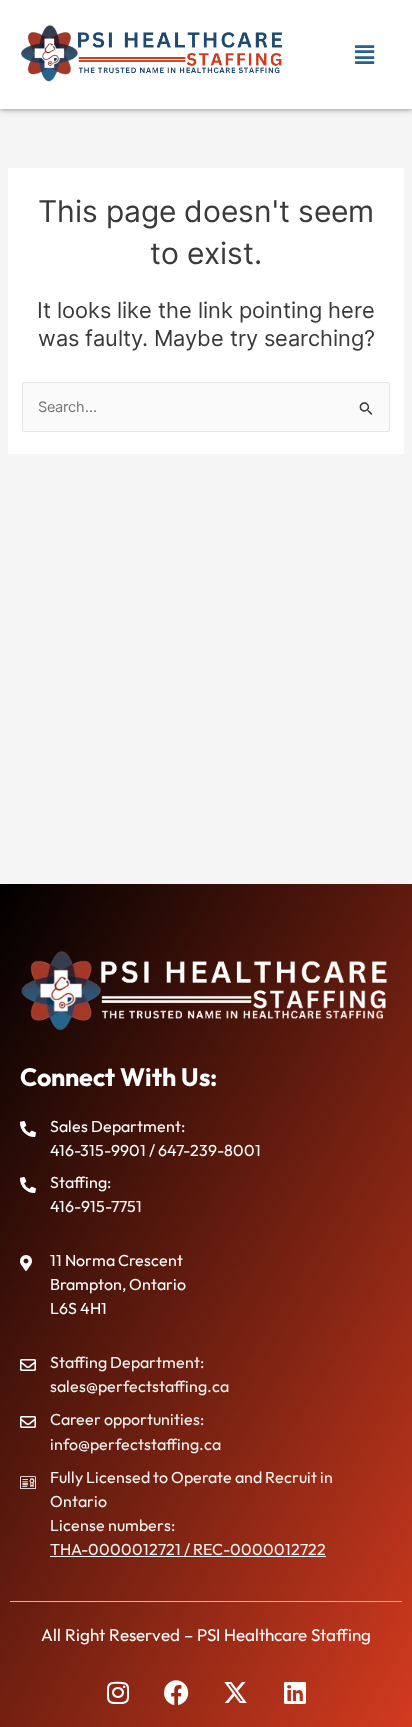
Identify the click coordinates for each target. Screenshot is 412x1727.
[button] (365, 54)
